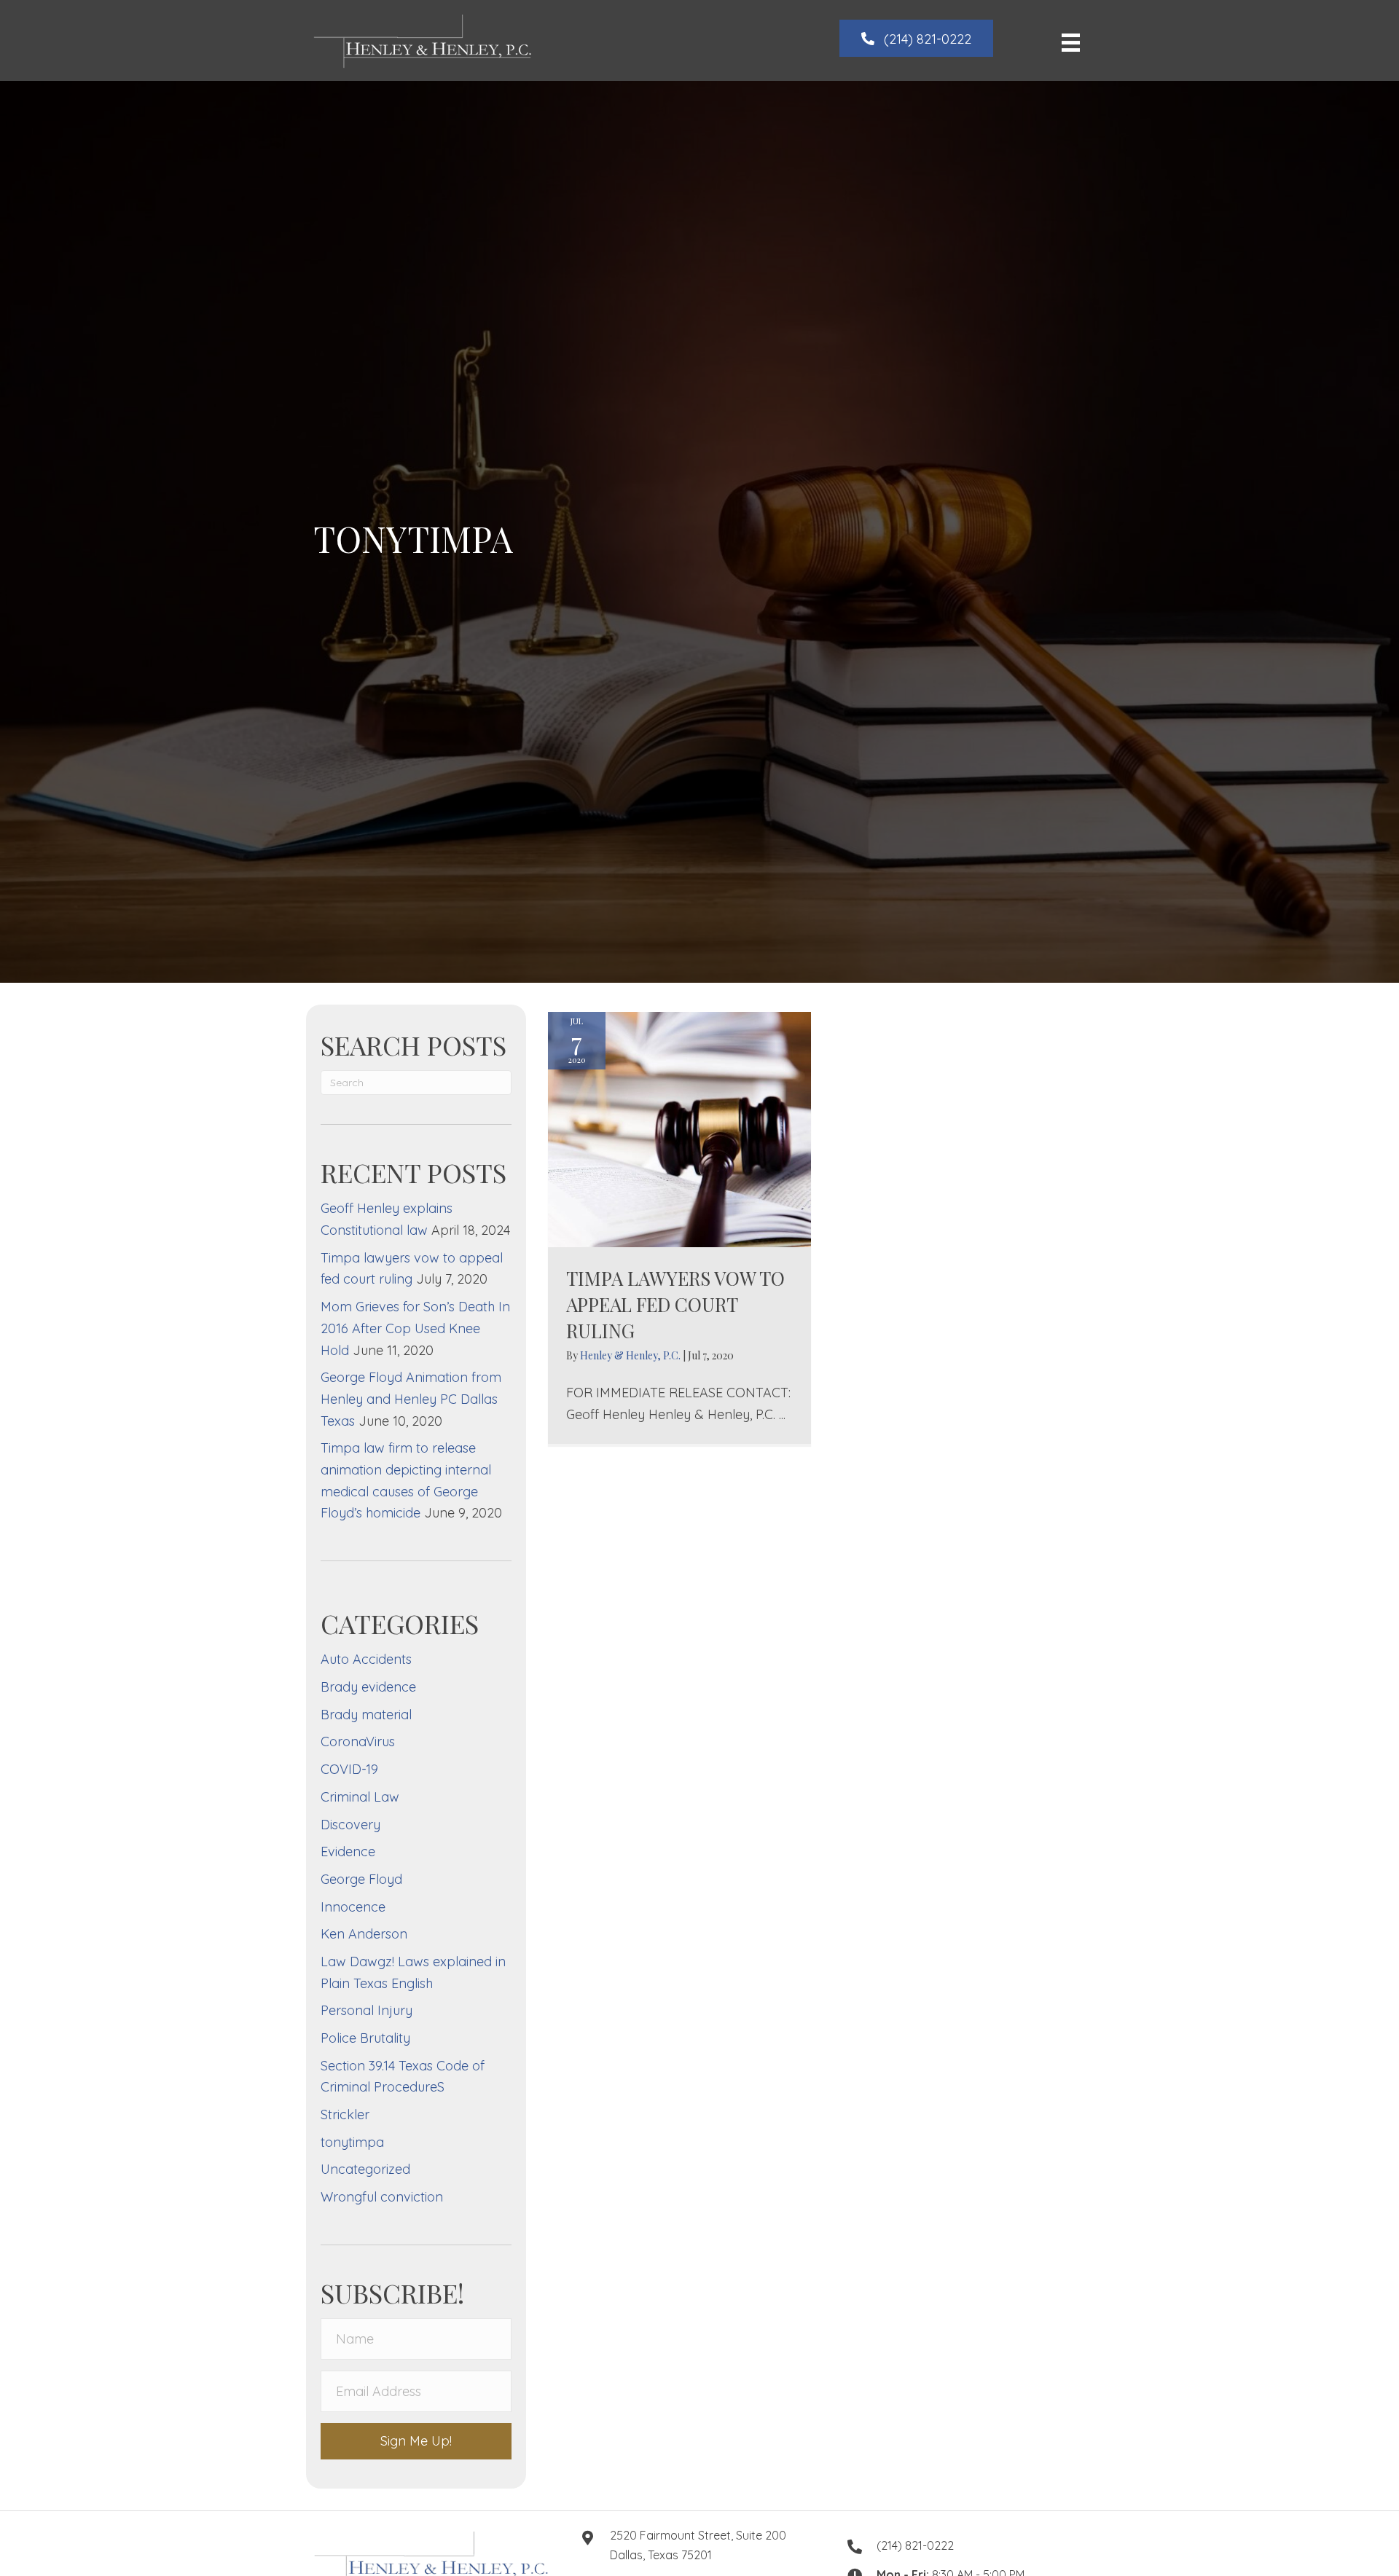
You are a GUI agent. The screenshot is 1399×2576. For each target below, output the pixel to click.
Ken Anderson (364, 1934)
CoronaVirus (358, 1741)
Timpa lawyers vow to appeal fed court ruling (675, 1305)
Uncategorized (365, 2169)
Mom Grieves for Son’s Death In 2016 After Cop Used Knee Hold (415, 1328)
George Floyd (361, 1879)
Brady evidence (368, 1687)
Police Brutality (365, 2038)
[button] (916, 38)
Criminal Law (360, 1797)
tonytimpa (352, 2142)
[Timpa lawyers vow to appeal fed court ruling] (680, 1128)
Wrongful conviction (382, 2197)
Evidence (348, 1851)
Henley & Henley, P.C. (631, 1355)
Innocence (353, 1907)
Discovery (350, 1825)
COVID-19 (349, 1769)
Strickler (345, 2114)
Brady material (366, 1715)
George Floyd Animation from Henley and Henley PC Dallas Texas (411, 1399)
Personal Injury (367, 2010)
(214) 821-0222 (915, 2545)
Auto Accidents (366, 1659)
